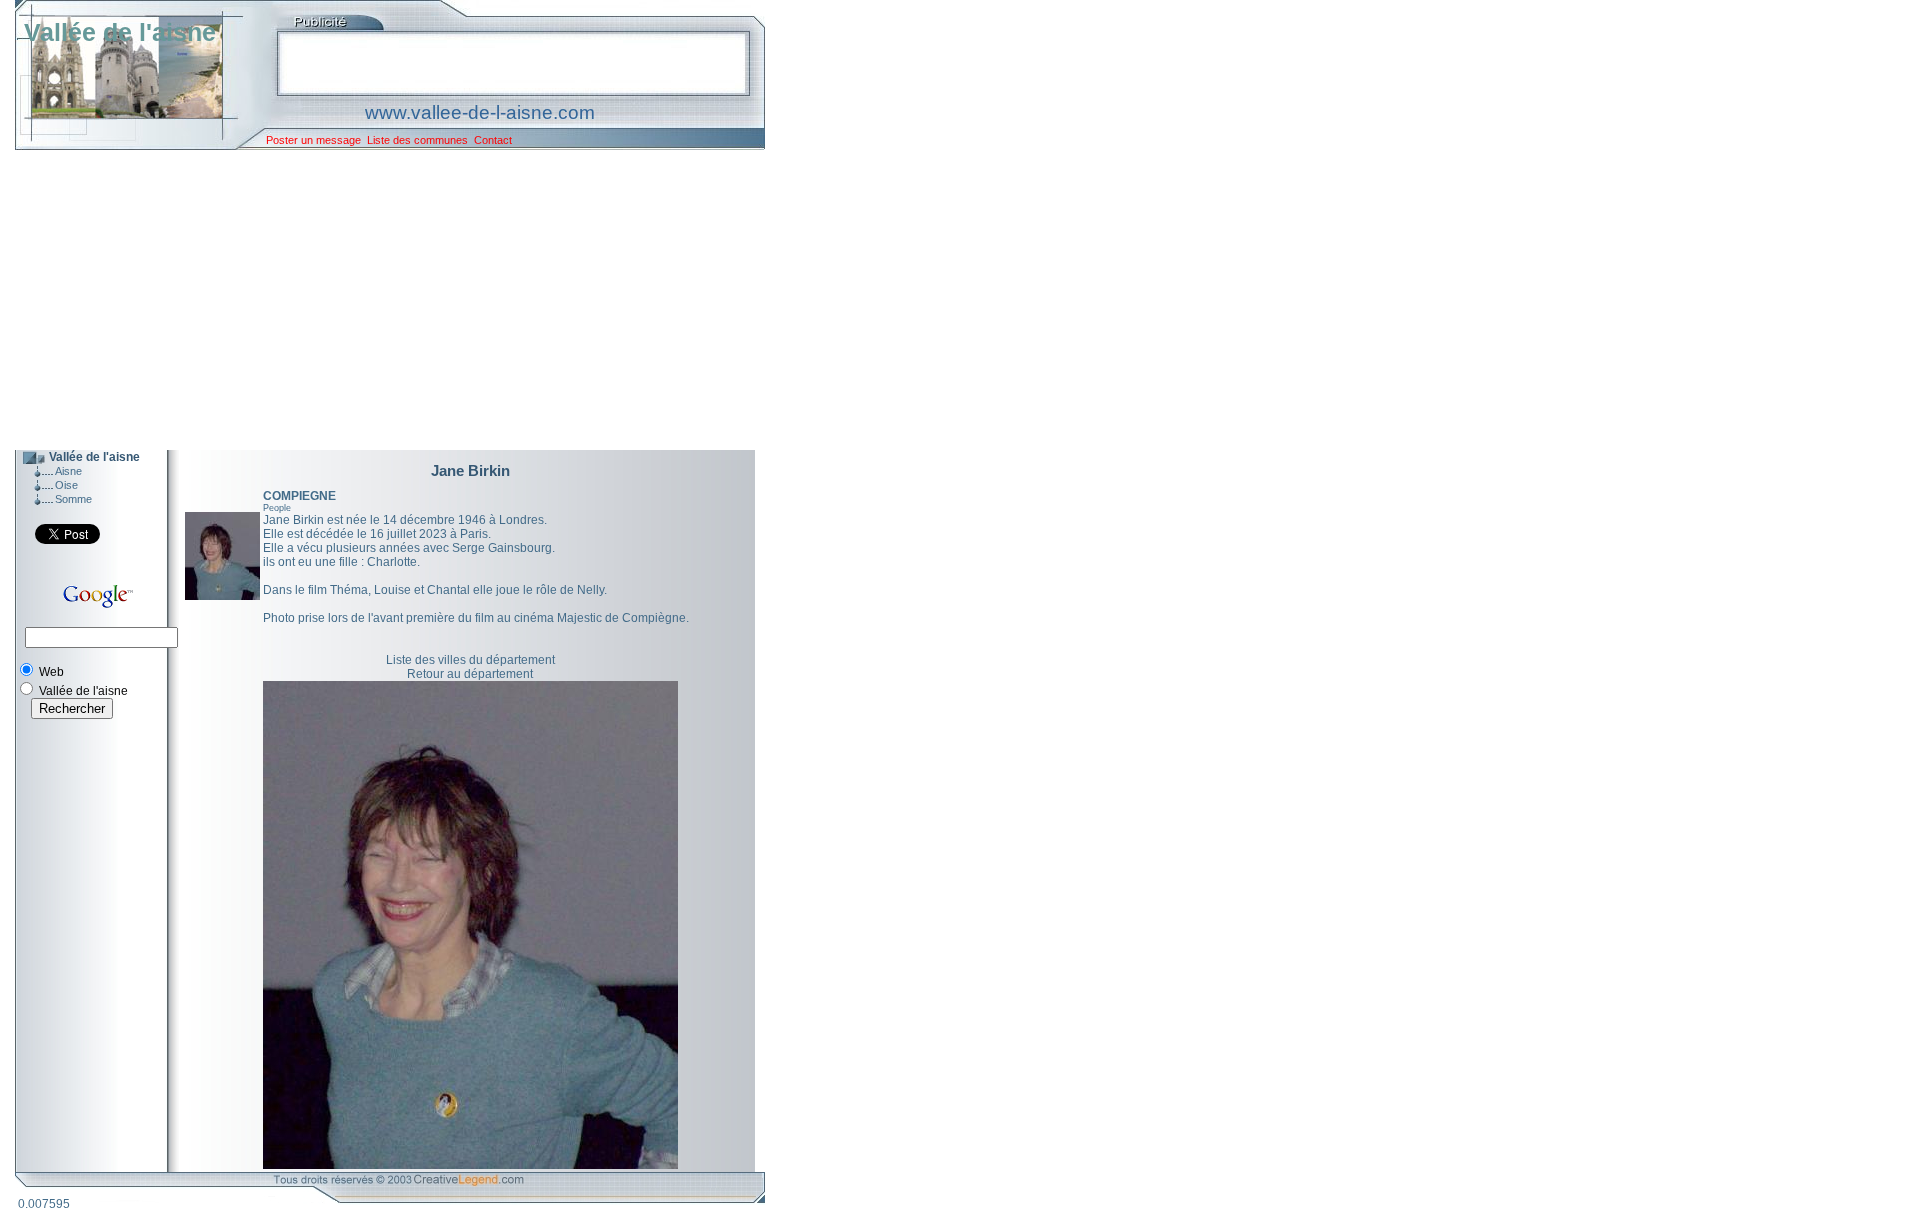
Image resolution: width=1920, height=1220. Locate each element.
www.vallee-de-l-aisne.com (480, 112)
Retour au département (470, 674)
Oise (66, 485)
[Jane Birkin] (222, 596)
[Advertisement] (375, 300)
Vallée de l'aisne (120, 32)
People (277, 508)
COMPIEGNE (299, 496)
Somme (73, 499)
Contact (493, 140)
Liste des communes (417, 140)
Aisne (68, 471)
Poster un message (313, 140)
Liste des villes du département (470, 660)
